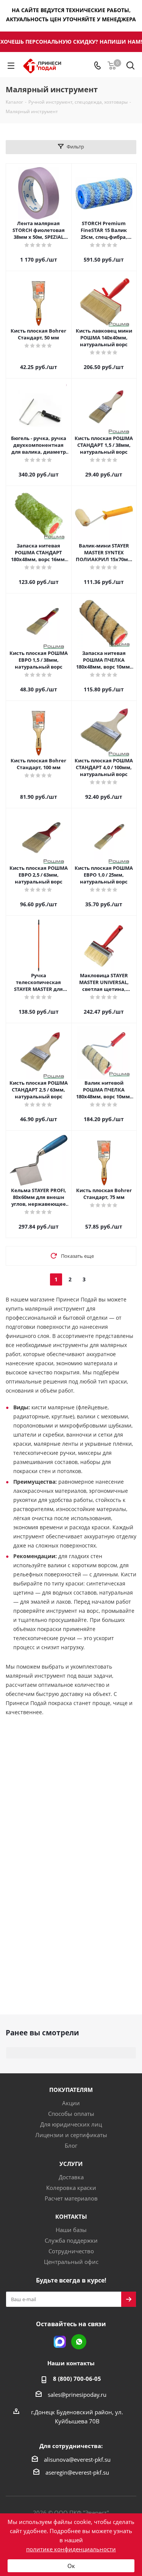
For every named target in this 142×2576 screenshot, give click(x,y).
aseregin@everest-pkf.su (77, 2472)
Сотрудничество (71, 2251)
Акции (71, 2103)
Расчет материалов (71, 2198)
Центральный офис (71, 2262)
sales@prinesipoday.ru (77, 2395)
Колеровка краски (71, 2188)
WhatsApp (79, 2342)
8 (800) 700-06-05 (77, 2379)
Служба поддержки (71, 2240)
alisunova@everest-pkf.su (77, 2459)
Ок (71, 2566)
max (60, 2342)
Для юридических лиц (71, 2124)
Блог (71, 2145)
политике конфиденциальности (71, 2549)
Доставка (71, 2177)
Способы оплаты (71, 2114)
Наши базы (71, 2230)
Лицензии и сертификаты (71, 2135)
